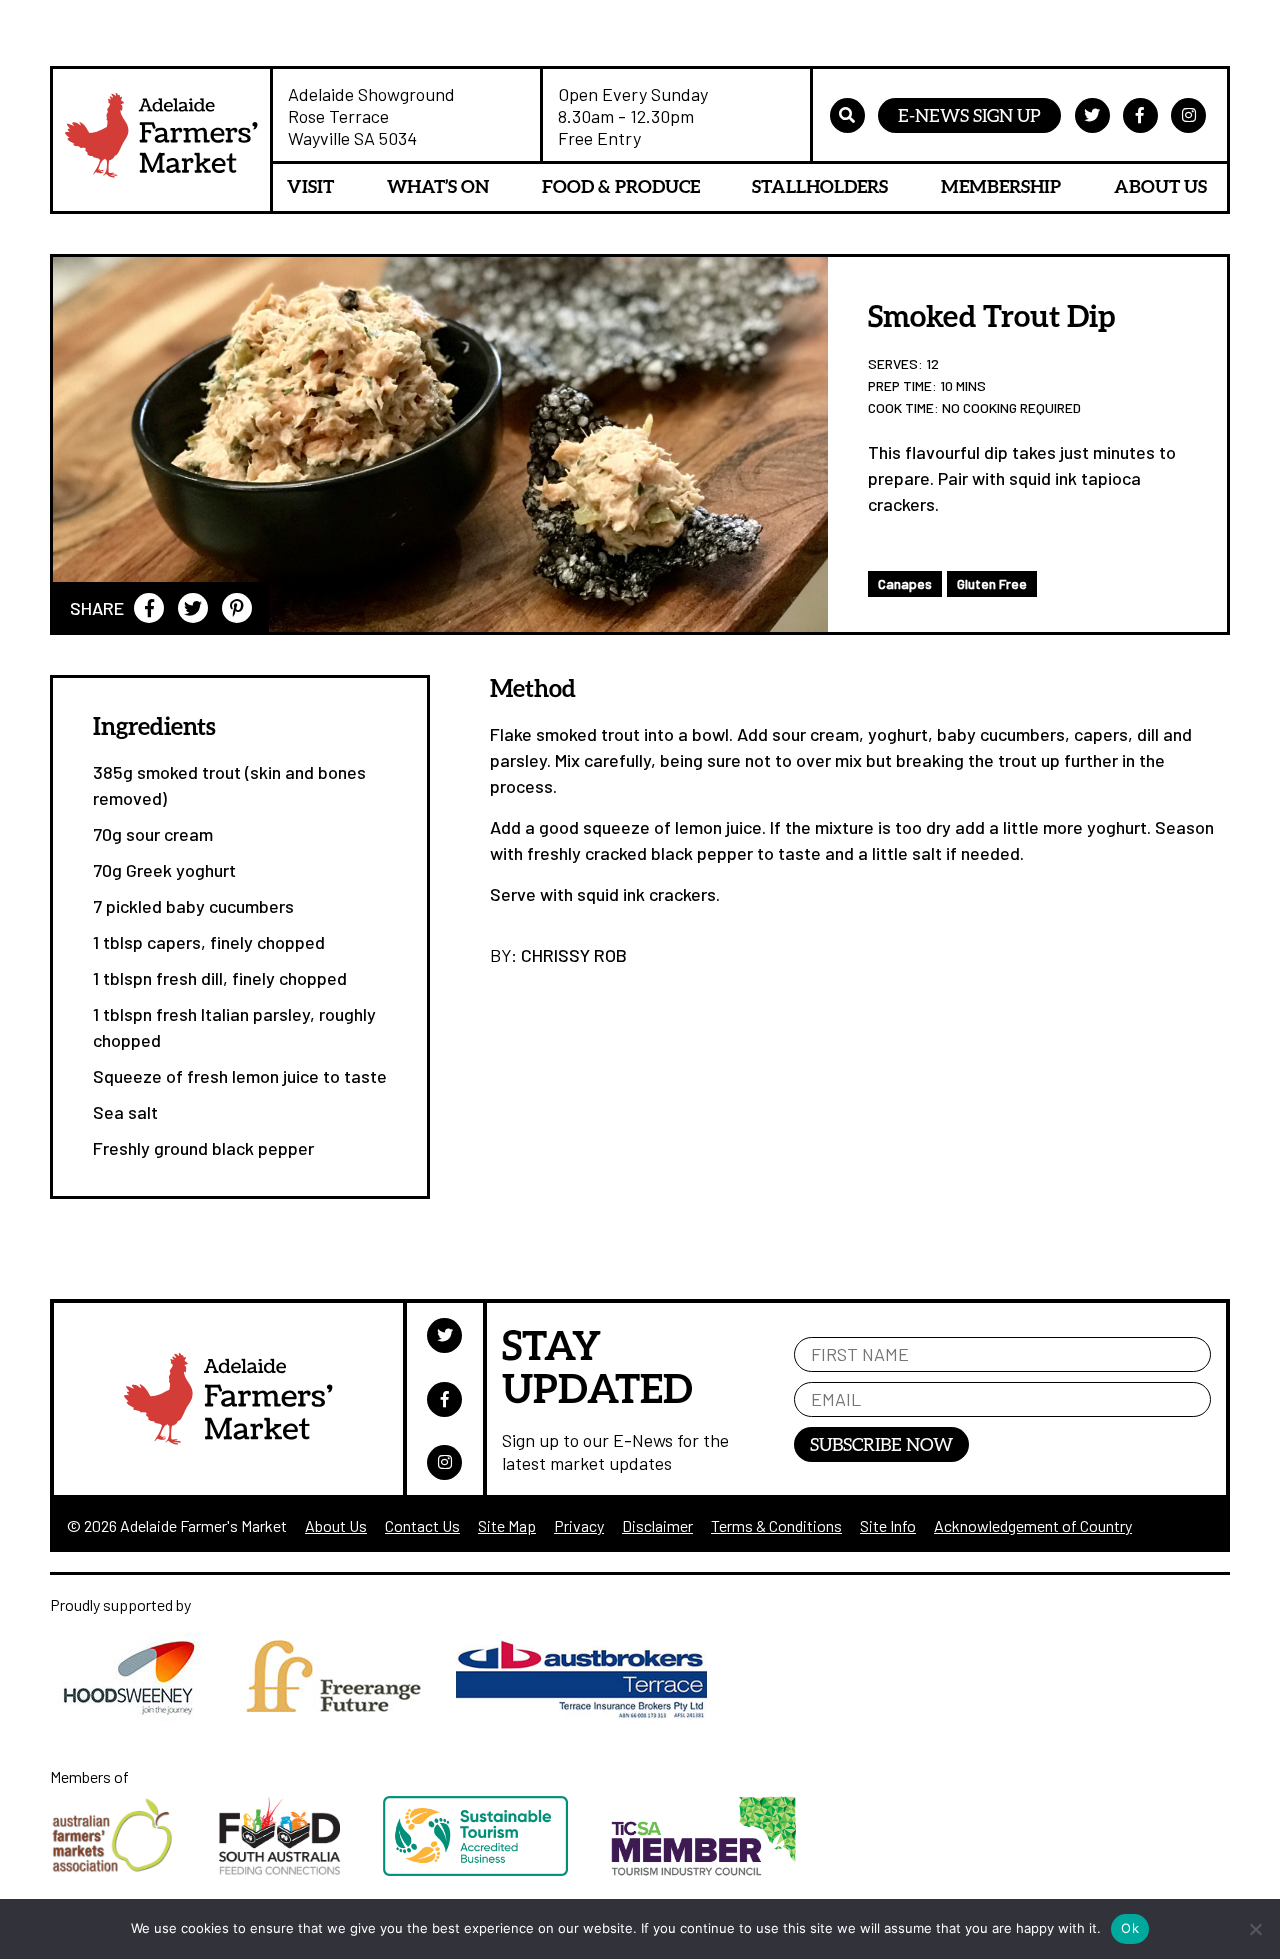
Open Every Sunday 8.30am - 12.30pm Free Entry (633, 116)
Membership (1001, 186)
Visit (310, 186)
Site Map (507, 1525)
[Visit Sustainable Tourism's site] (497, 1869)
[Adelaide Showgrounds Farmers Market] (161, 140)
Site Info (888, 1525)
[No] (1255, 1929)
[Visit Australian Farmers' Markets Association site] (134, 1869)
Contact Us (422, 1525)
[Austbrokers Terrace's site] (591, 1717)
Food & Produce (621, 186)
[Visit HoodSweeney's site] (141, 1717)
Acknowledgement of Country (1033, 1525)
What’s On (438, 186)
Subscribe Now (881, 1444)
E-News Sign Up (969, 115)
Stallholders (820, 186)
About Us (1160, 186)
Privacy (579, 1525)
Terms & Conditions (776, 1525)
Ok (1130, 1928)
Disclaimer (657, 1525)
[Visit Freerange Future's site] (344, 1717)
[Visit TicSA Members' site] (723, 1869)
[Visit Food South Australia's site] (301, 1869)
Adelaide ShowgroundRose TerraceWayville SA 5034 (371, 116)
